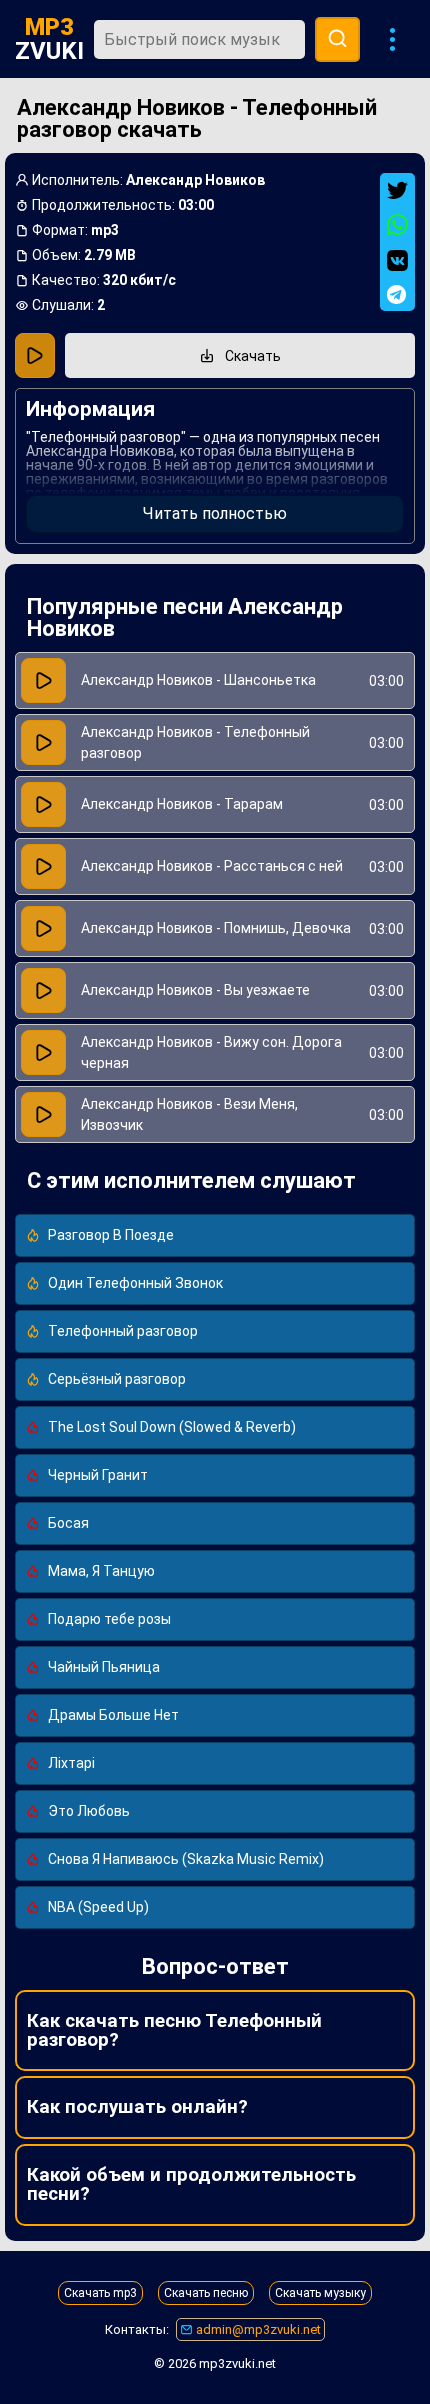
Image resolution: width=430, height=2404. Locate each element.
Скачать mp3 (100, 2293)
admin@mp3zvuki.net (257, 2329)
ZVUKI (49, 39)
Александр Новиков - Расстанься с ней (212, 866)
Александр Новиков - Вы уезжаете (195, 990)
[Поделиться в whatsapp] (397, 225)
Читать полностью (215, 513)
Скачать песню (206, 2293)
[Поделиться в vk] (397, 260)
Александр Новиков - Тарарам (182, 804)
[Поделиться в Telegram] (397, 294)
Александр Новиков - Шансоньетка (198, 680)
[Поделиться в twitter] (397, 190)
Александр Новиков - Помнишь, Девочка (216, 928)
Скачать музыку (320, 2293)
